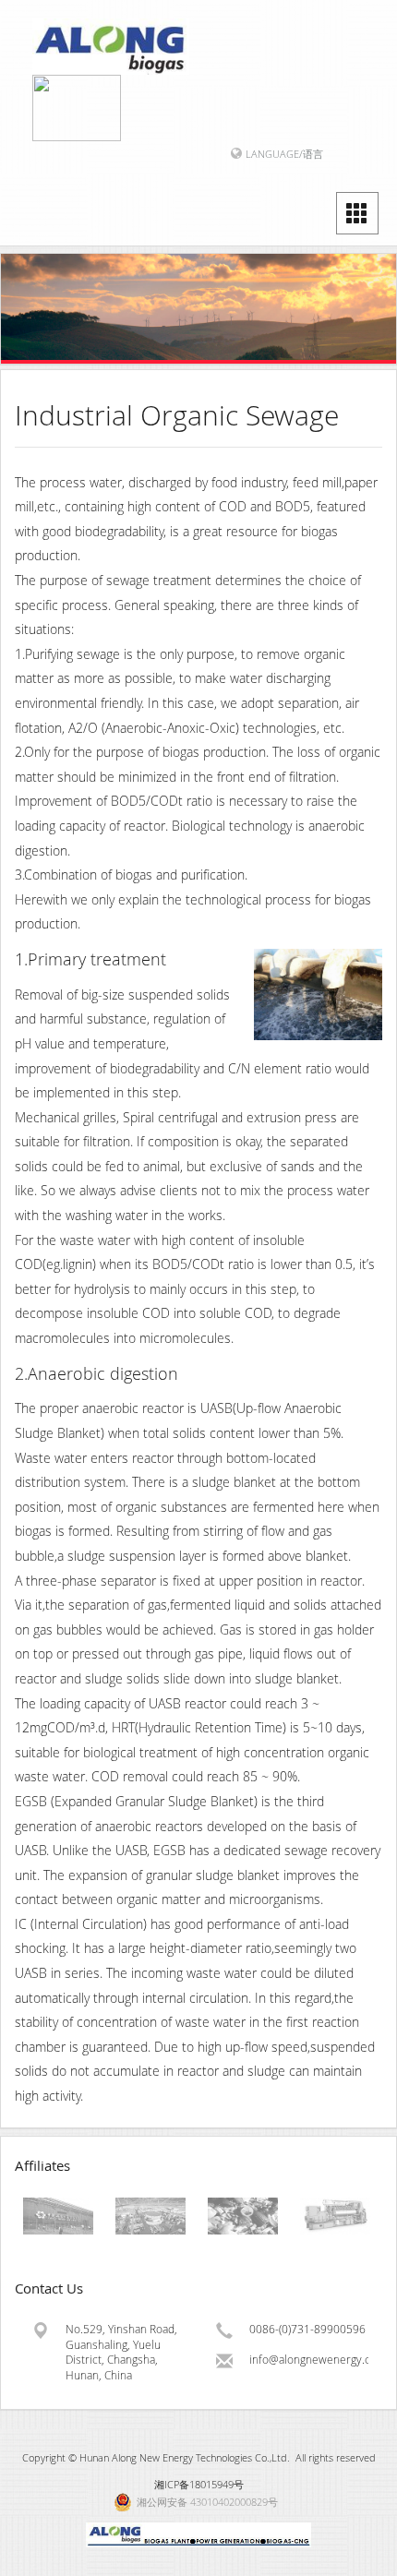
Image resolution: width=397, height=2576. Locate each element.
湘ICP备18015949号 (199, 2484)
